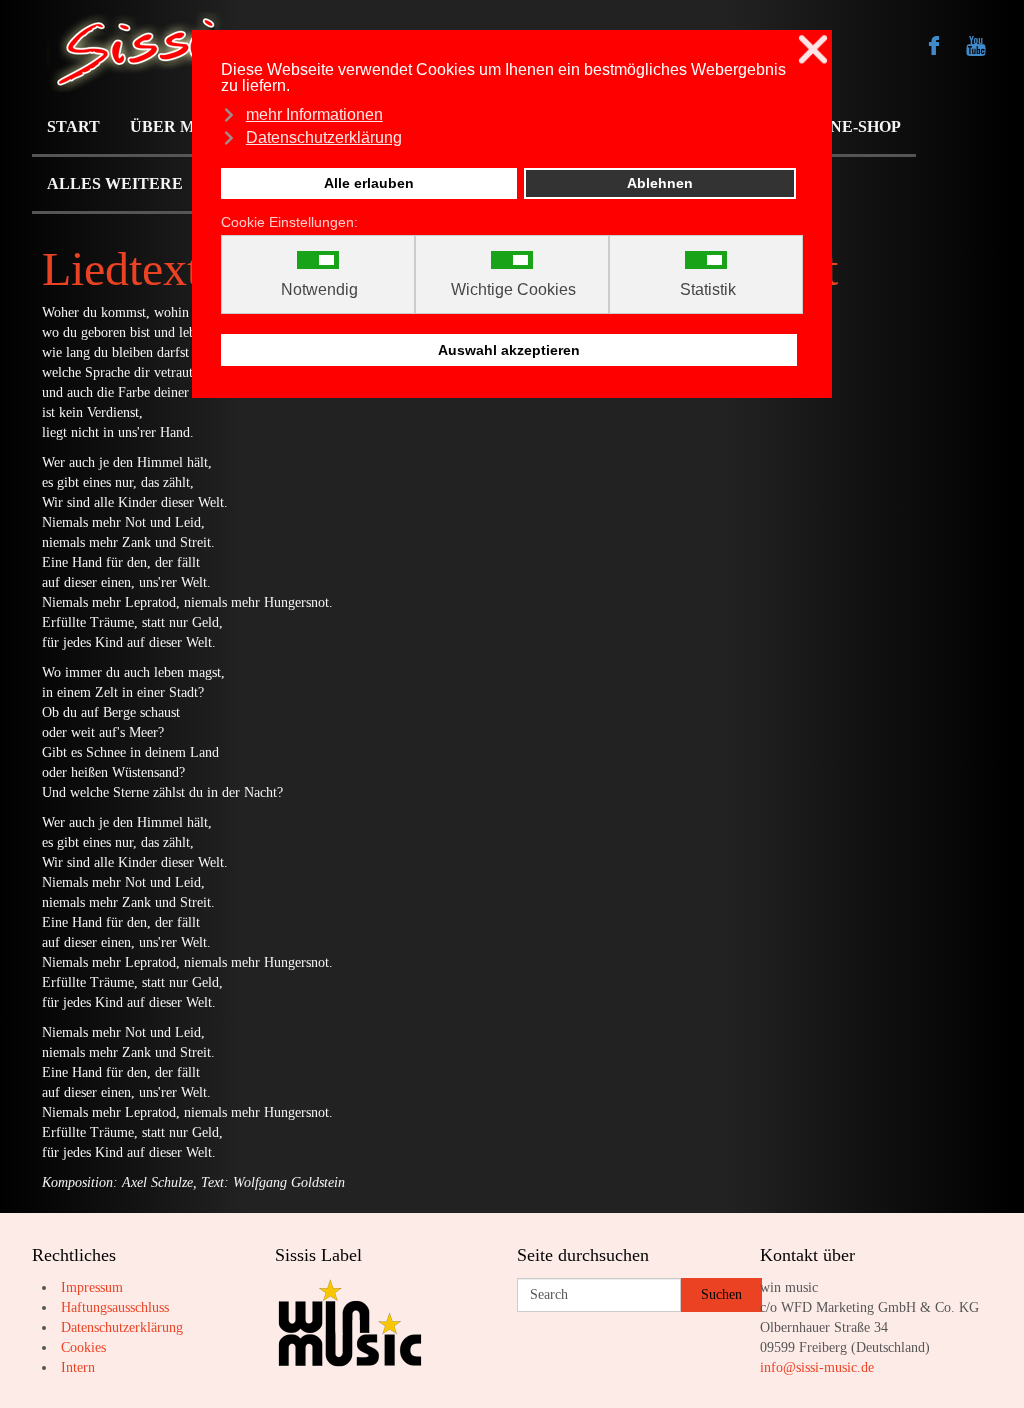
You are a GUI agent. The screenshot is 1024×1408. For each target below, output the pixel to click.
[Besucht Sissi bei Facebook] (934, 46)
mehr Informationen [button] (314, 114)
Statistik (708, 290)
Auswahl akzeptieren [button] (509, 350)
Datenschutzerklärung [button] (324, 137)
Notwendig (319, 290)
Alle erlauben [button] (369, 183)
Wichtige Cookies (513, 290)
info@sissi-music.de (817, 1367)
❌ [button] (813, 49)
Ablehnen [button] (660, 183)
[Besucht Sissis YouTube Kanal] (976, 46)
